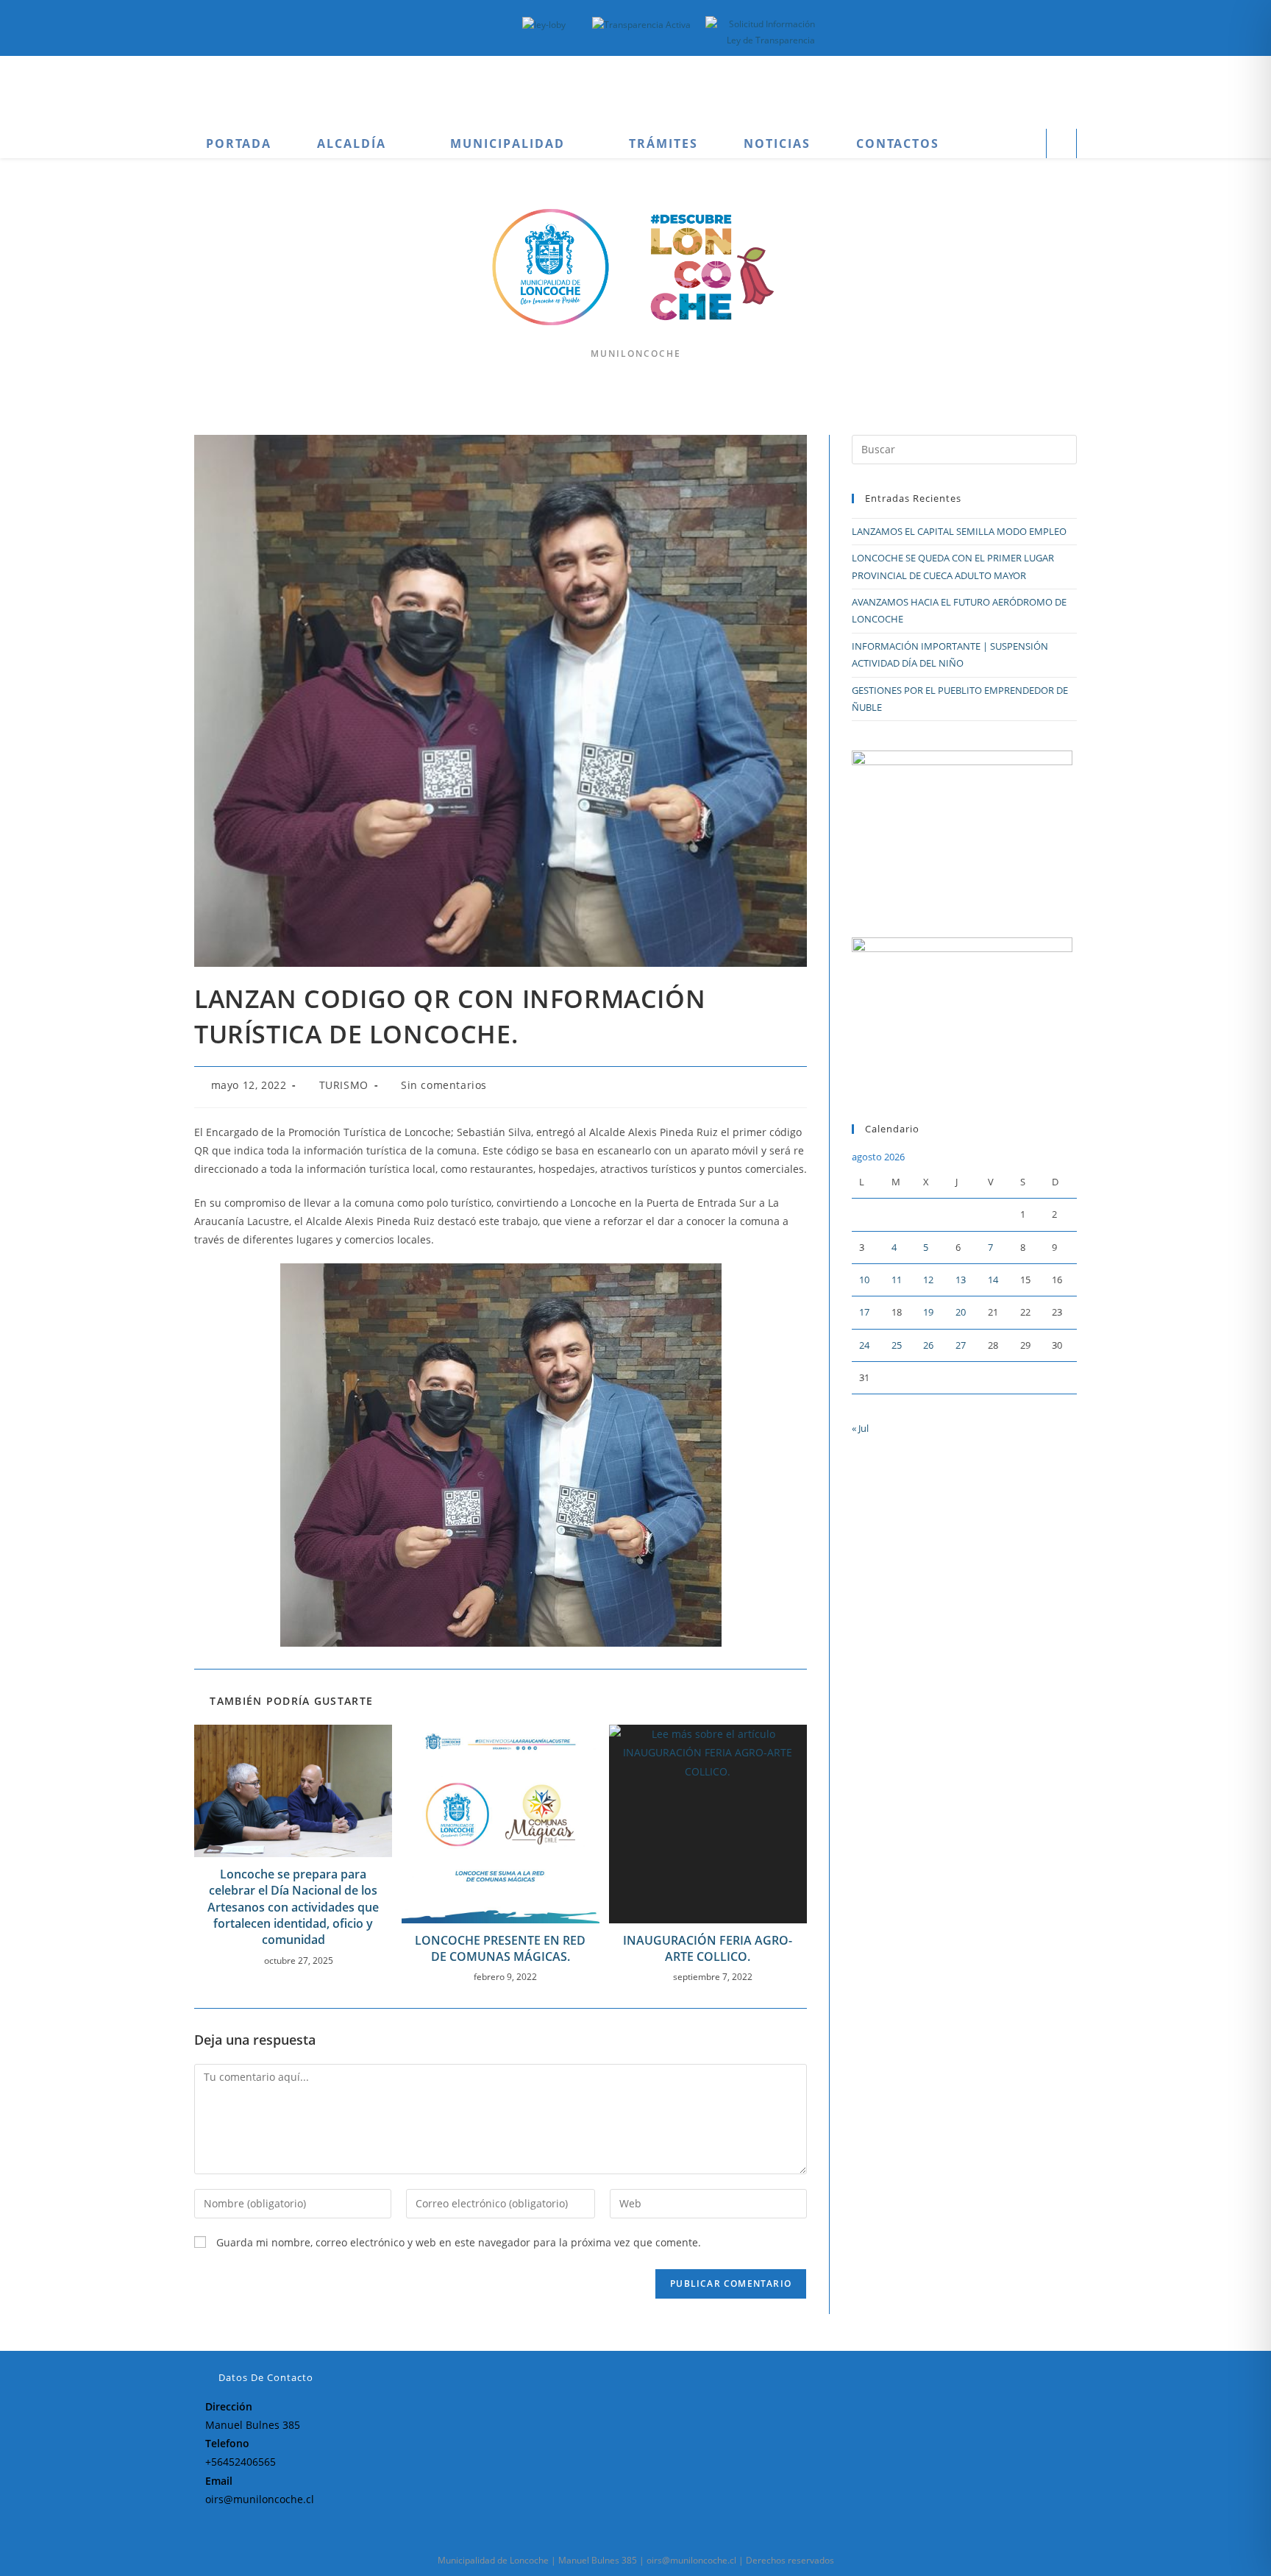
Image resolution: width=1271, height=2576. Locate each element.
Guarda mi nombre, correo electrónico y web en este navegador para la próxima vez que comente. (459, 2242)
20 (961, 1312)
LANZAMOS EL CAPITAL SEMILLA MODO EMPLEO (959, 531)
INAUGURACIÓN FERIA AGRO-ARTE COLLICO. (708, 1948)
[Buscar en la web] (1061, 145)
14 (993, 1280)
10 (864, 1280)
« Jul (860, 1428)
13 (961, 1280)
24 (864, 1345)
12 (928, 1280)
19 (928, 1312)
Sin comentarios (444, 1085)
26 (928, 1345)
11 (897, 1280)
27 (961, 1345)
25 (897, 1345)
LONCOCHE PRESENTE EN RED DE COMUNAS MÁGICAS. (500, 1948)
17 (864, 1312)
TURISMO (344, 1085)
